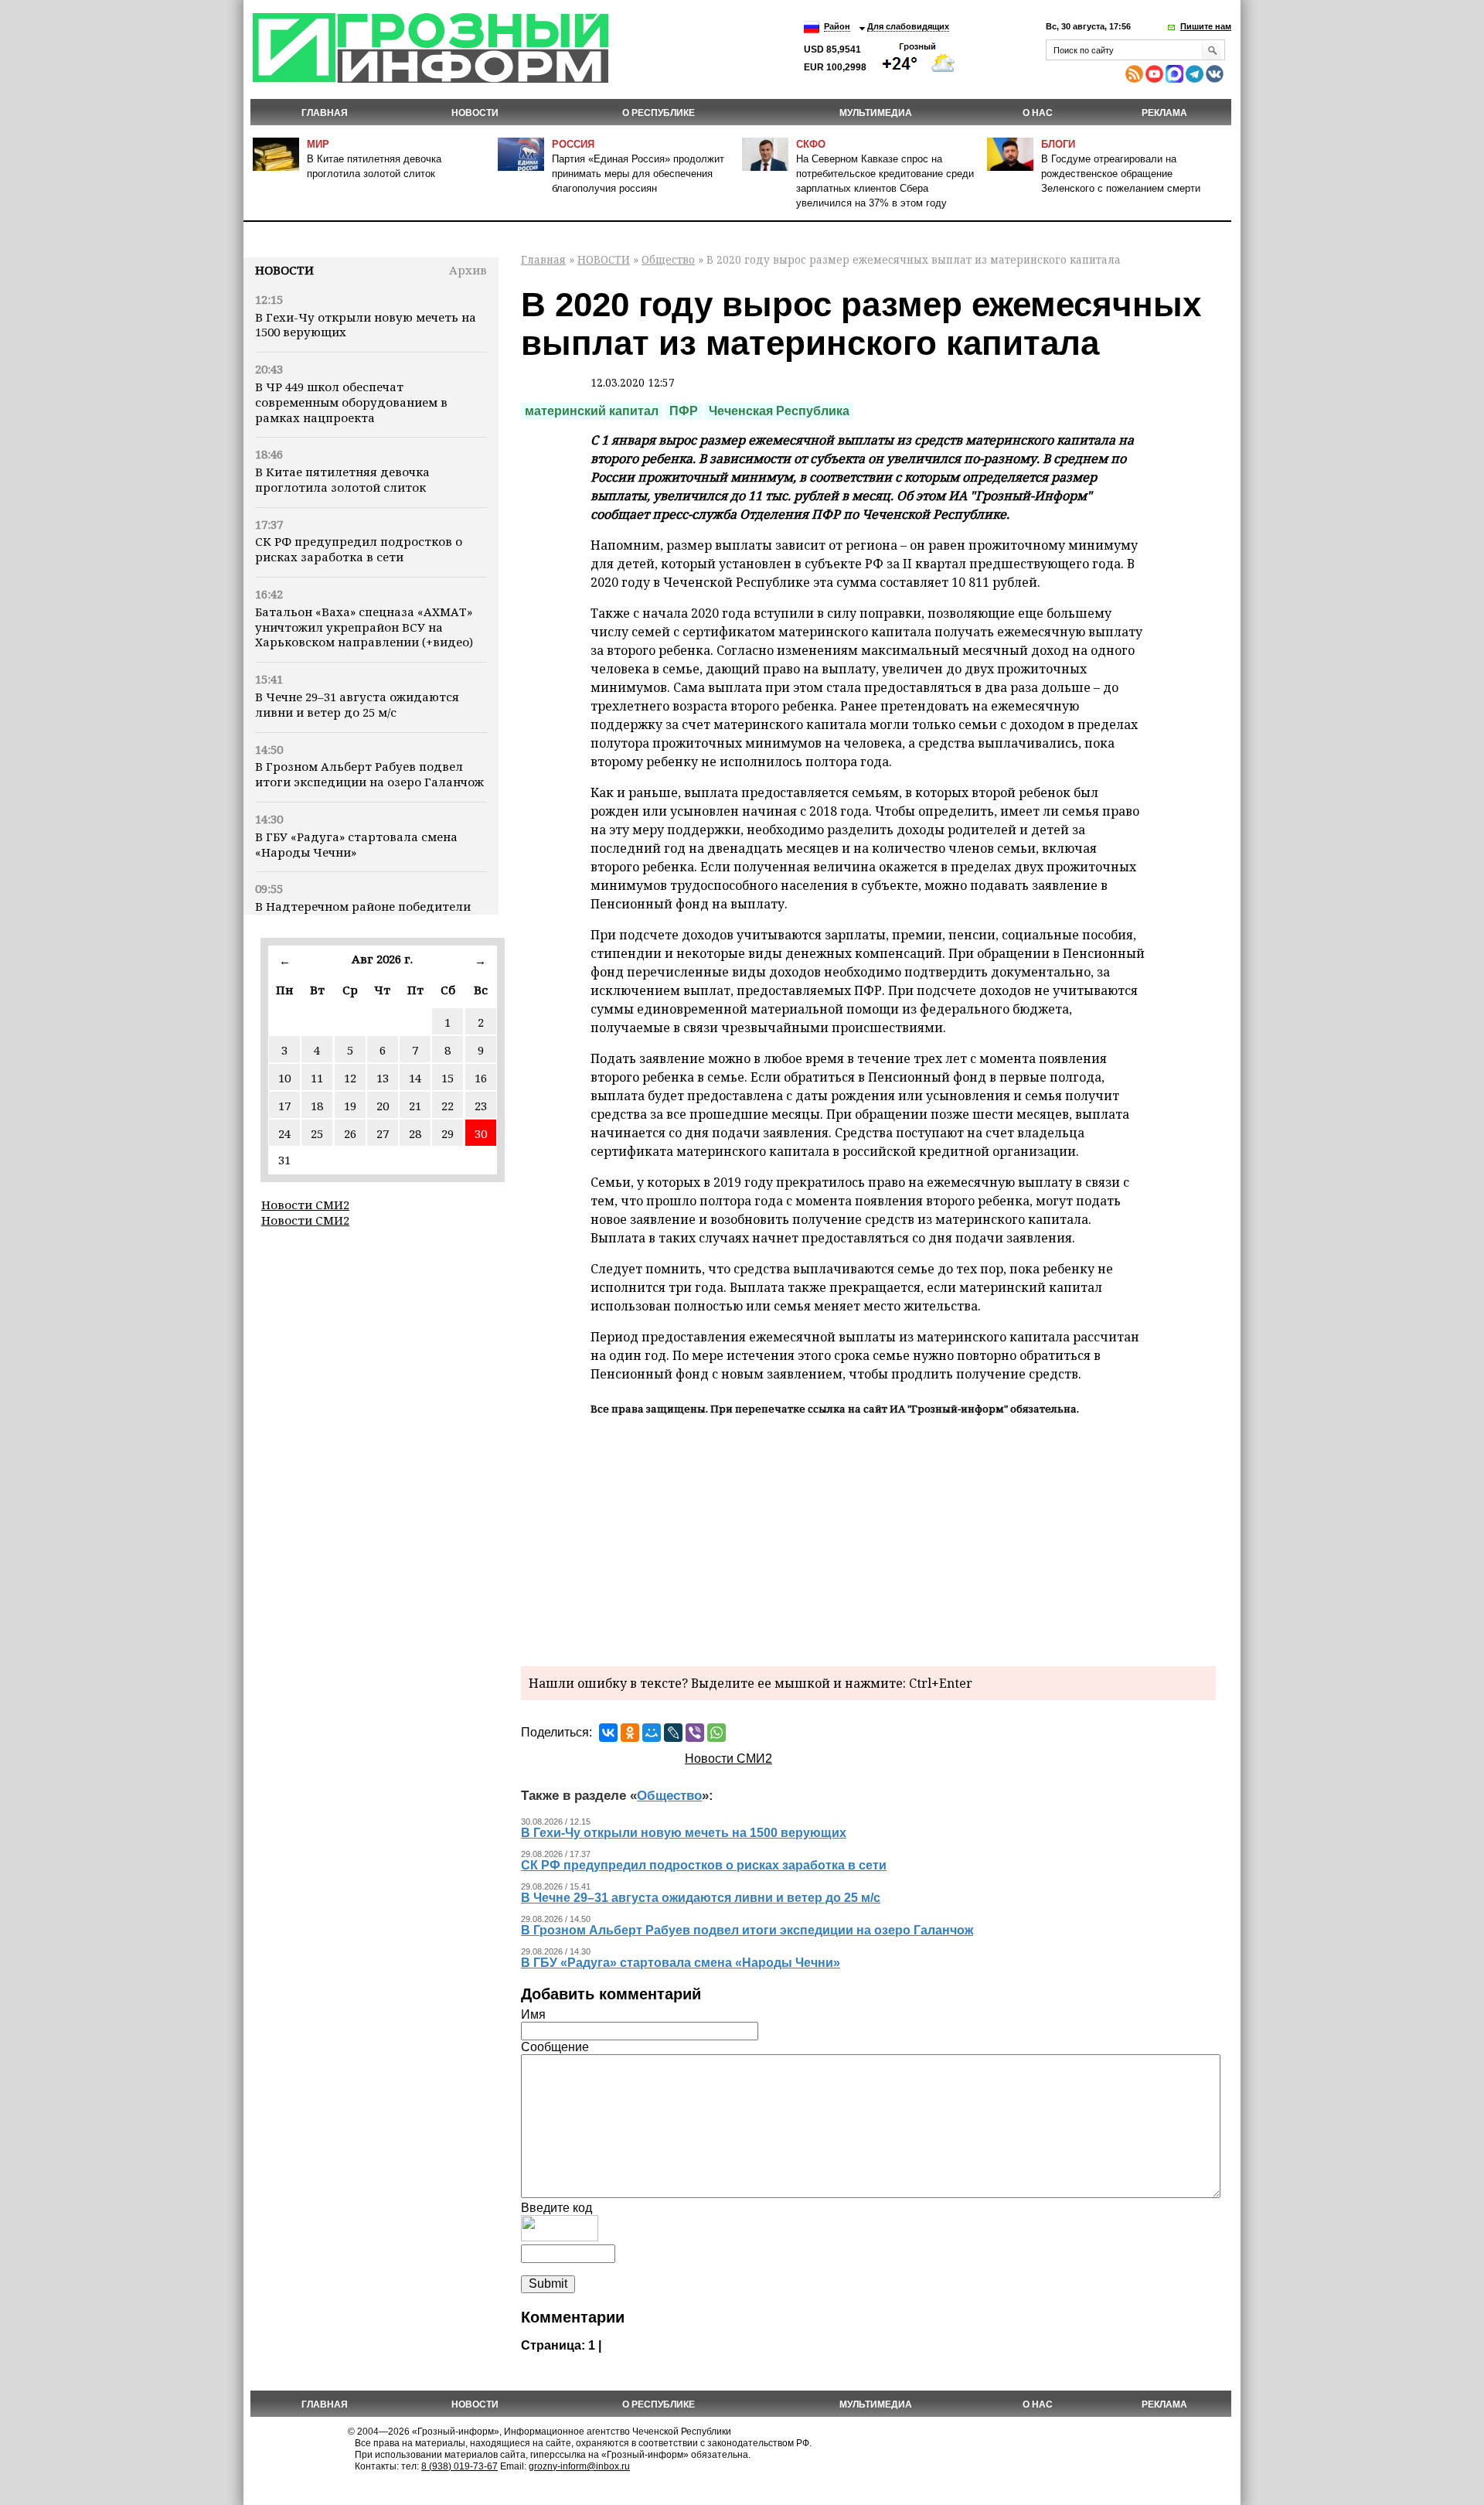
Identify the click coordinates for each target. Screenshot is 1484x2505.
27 (383, 1133)
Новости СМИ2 (305, 1205)
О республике (659, 113)
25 (317, 1133)
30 (481, 1133)
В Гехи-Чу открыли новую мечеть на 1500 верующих (366, 325)
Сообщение (555, 2047)
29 (448, 1133)
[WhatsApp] (716, 1733)
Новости (284, 270)
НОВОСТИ (475, 113)
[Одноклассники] (630, 1733)
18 (317, 1106)
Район (837, 26)
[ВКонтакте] (608, 1733)
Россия (573, 144)
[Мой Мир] (652, 1733)
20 (383, 1106)
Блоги (1058, 144)
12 (350, 1078)
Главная (325, 113)
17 (284, 1106)
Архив (468, 270)
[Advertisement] (868, 1539)
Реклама (1164, 113)
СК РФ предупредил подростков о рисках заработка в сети (359, 549)
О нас (1038, 113)
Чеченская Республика (779, 411)
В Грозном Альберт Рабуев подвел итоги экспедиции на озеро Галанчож (369, 774)
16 (481, 1078)
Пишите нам (1206, 26)
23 (481, 1106)
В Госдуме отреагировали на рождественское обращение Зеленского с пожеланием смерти (1121, 174)
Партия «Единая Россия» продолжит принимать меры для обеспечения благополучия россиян (638, 174)
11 (317, 1078)
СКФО (811, 144)
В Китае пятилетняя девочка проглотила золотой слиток (342, 479)
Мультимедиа (876, 113)
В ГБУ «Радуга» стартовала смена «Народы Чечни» (356, 844)
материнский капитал (592, 411)
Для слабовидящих (908, 26)
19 (350, 1106)
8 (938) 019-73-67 (459, 2466)
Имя (533, 2014)
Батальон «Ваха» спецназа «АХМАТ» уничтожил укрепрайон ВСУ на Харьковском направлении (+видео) (364, 627)
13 (383, 1078)
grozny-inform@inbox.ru (579, 2466)
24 (284, 1133)
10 (284, 1078)
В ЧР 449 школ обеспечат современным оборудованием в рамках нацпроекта (351, 402)
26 (350, 1133)
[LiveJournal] (673, 1733)
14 (415, 1078)
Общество (668, 259)
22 (448, 1106)
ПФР (684, 411)
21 (415, 1106)
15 (448, 1078)
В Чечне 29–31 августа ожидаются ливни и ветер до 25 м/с (357, 704)
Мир (318, 144)
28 (415, 1133)
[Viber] (695, 1733)
